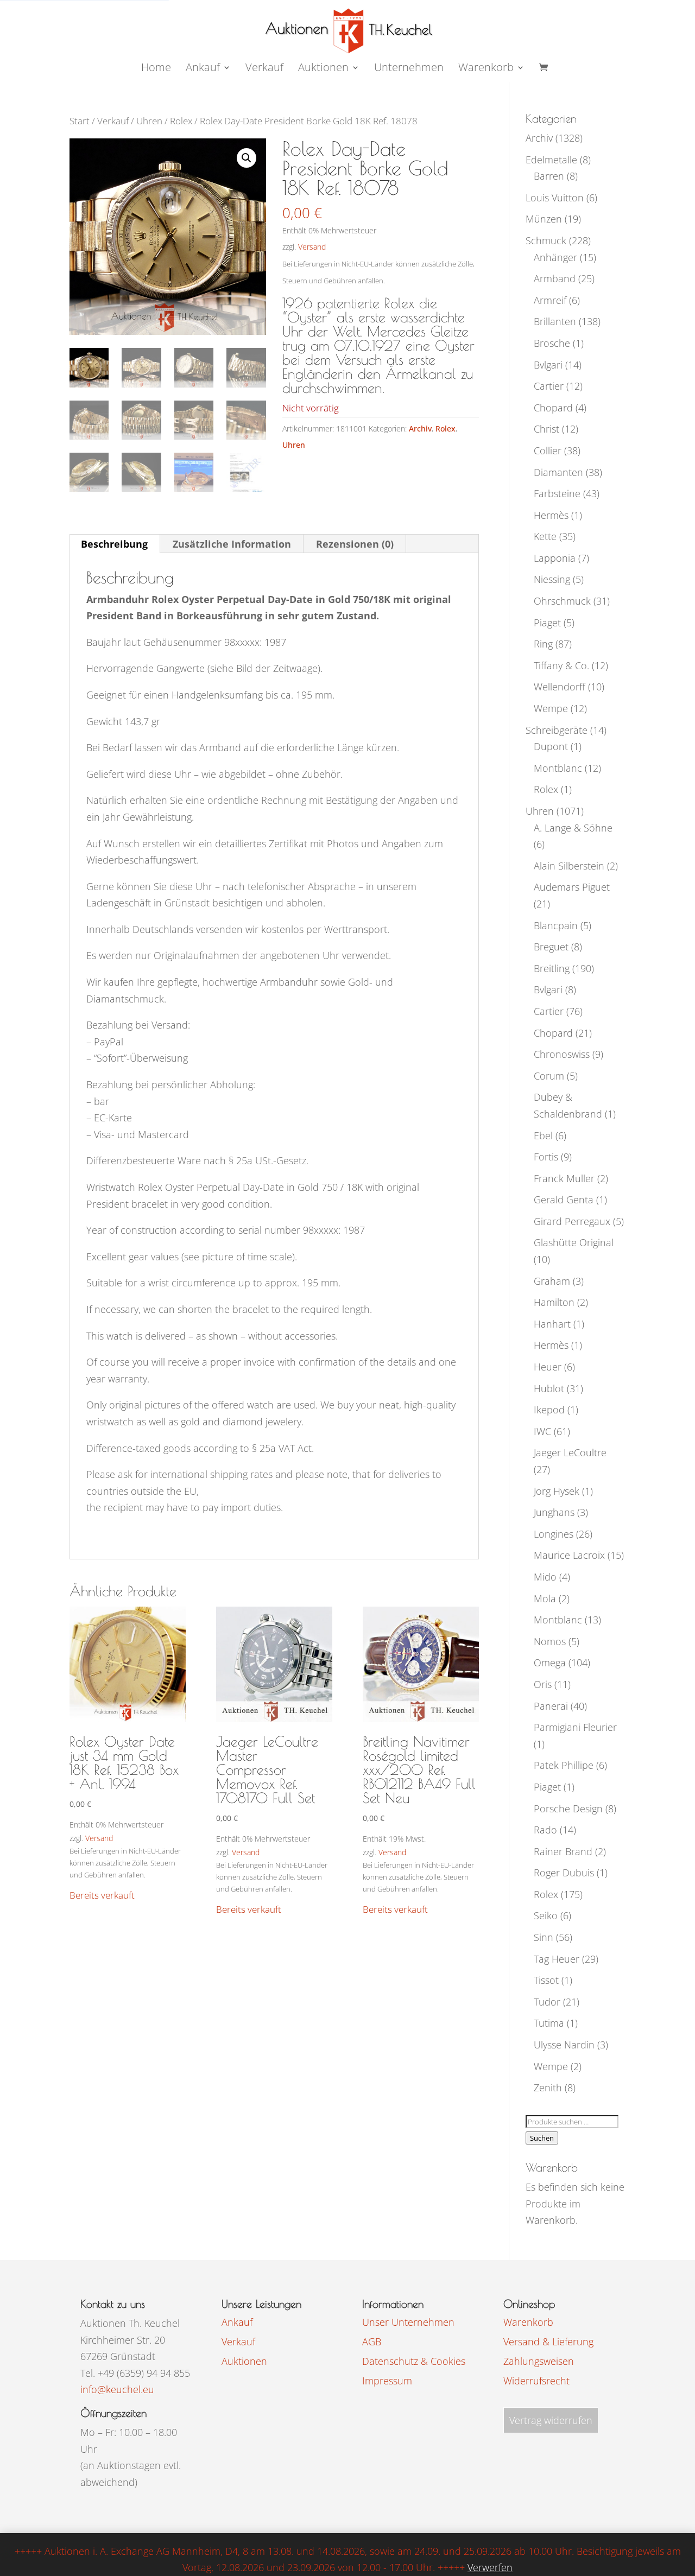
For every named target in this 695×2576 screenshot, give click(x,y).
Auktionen (244, 2361)
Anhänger (555, 257)
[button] (247, 158)
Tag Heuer (557, 1959)
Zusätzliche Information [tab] (232, 544)
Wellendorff (560, 687)
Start (80, 121)
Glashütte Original (574, 1242)
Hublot (549, 1388)
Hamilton (554, 1302)
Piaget (547, 623)
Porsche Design (568, 1809)
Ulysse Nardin (564, 2045)
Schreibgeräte (557, 730)
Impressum (387, 2381)
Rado (545, 1830)
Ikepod (549, 1410)
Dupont (551, 746)
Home (156, 69)
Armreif (550, 300)
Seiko (546, 1915)
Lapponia (555, 558)
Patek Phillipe (564, 1765)
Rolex (181, 121)
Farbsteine (557, 493)
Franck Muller (564, 1178)
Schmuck (546, 240)
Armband (555, 278)
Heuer (548, 1367)
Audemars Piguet (572, 887)
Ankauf (203, 69)
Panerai (551, 1706)
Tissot (546, 1980)
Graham (552, 1281)
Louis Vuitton (555, 198)
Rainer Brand (563, 1851)
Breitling (552, 968)
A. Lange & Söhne (573, 828)
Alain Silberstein (569, 866)
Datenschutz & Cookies (414, 2361)
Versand (312, 247)
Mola (545, 1598)
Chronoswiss (562, 1054)
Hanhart (552, 1324)
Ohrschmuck (562, 601)
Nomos (550, 1641)
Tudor (547, 2002)
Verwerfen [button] (490, 2567)
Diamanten (558, 472)
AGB (372, 2342)
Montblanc (558, 768)
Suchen (542, 2138)
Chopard (553, 408)
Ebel (543, 1135)
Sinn (544, 1937)
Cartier (549, 386)
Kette (545, 536)
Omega (550, 1663)
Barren (549, 176)
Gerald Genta (564, 1200)
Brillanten (555, 321)
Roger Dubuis (564, 1873)
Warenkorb (486, 69)
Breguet (551, 947)
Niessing (552, 579)
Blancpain (556, 925)
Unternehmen (409, 69)
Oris (543, 1684)
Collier (548, 451)
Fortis (546, 1157)
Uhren (149, 121)
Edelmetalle (551, 160)
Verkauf (264, 69)
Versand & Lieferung (548, 2342)
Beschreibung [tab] (114, 544)
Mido (545, 1577)
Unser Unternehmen (408, 2322)
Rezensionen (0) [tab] (355, 544)
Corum (549, 1076)
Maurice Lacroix (569, 1555)
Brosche (552, 343)
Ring (543, 644)
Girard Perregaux (572, 1221)
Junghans (554, 1512)
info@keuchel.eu (117, 2389)
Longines (554, 1534)
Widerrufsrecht (536, 2381)
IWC (542, 1431)
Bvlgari (548, 365)
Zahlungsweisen (539, 2361)
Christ (546, 429)
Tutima (549, 2023)
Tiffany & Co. (561, 665)
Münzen (544, 219)
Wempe (551, 708)
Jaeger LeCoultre (570, 1452)
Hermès (551, 515)
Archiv (420, 429)
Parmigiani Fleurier (575, 1727)
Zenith (548, 2088)
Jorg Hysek (557, 1491)
